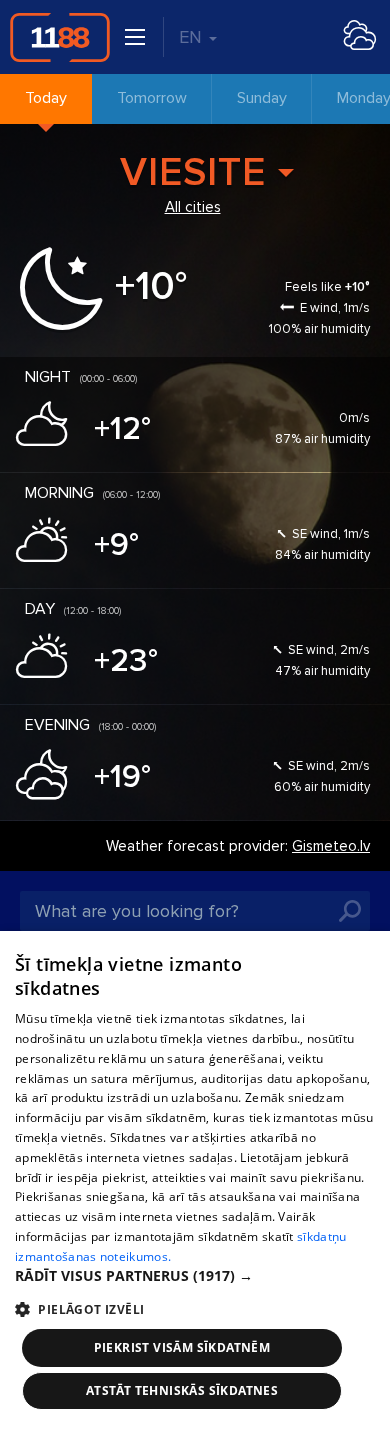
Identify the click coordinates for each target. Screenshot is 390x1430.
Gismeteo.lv (331, 846)
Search (350, 911)
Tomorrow (152, 98)
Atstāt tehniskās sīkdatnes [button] (182, 1390)
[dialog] (195, 1180)
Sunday (262, 98)
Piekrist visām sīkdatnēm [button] (182, 1347)
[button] (195, 1276)
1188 (60, 37)
